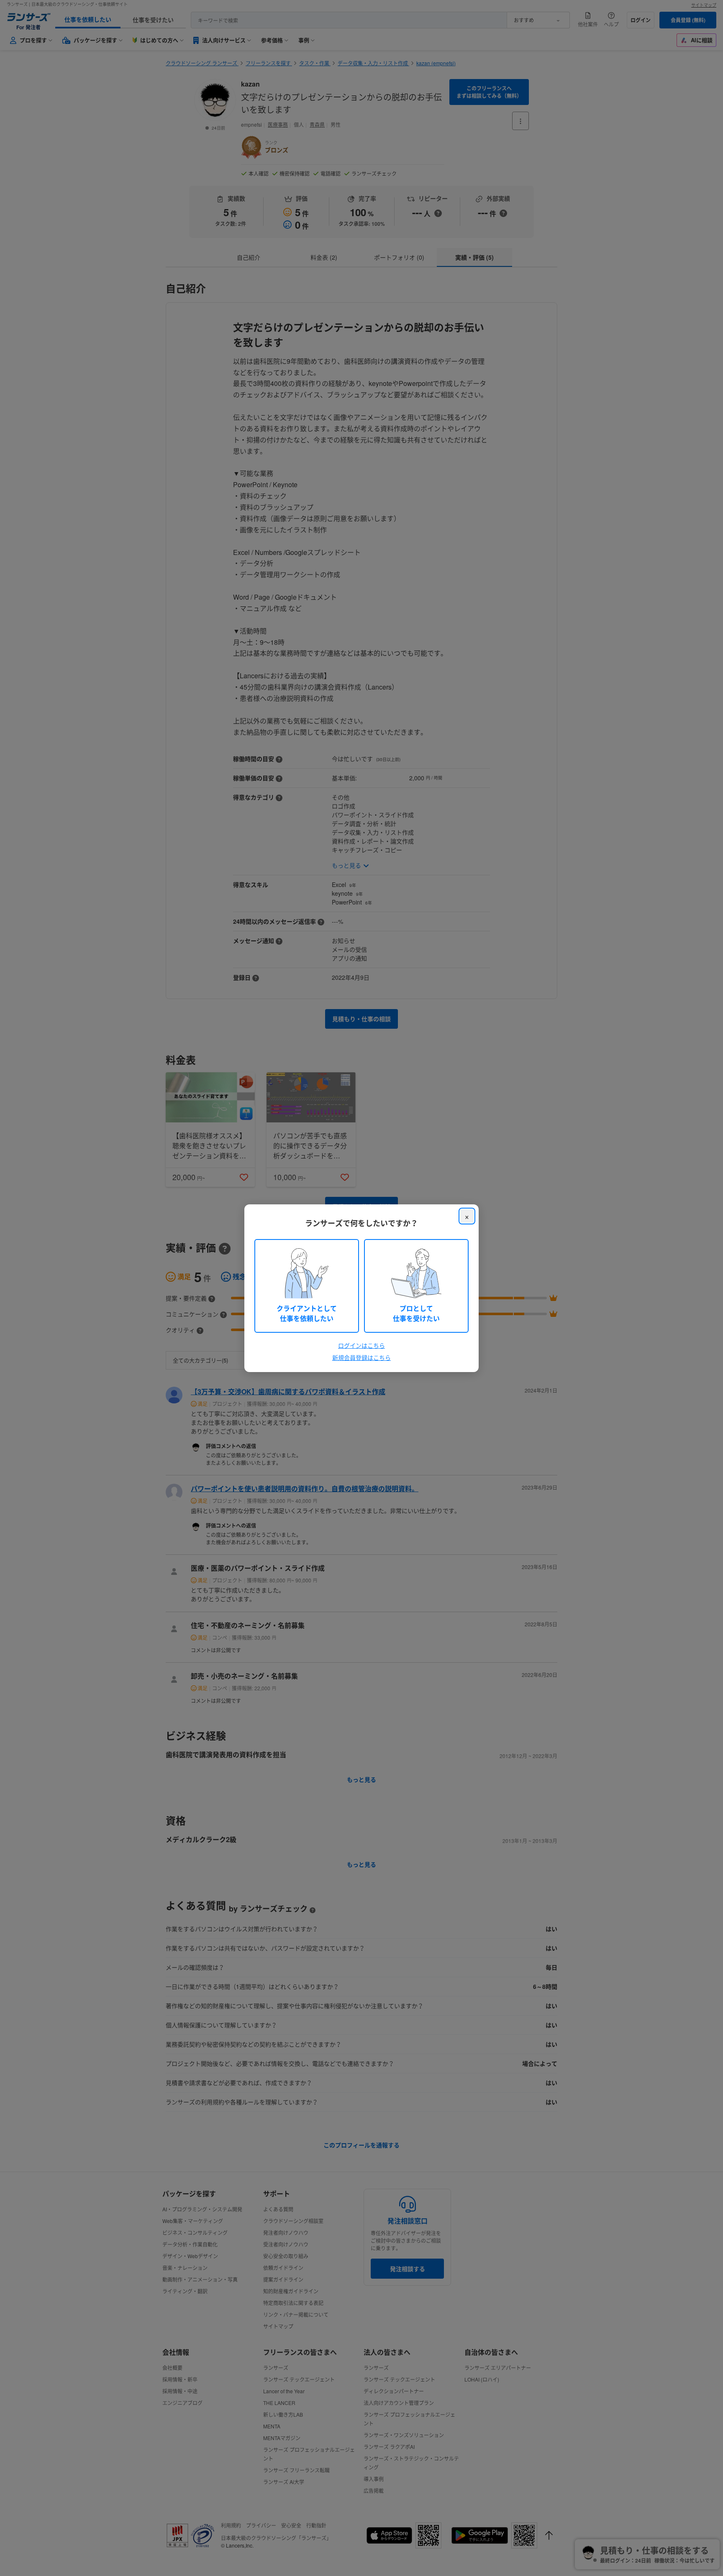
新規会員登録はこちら (361, 1357)
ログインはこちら (361, 1345)
